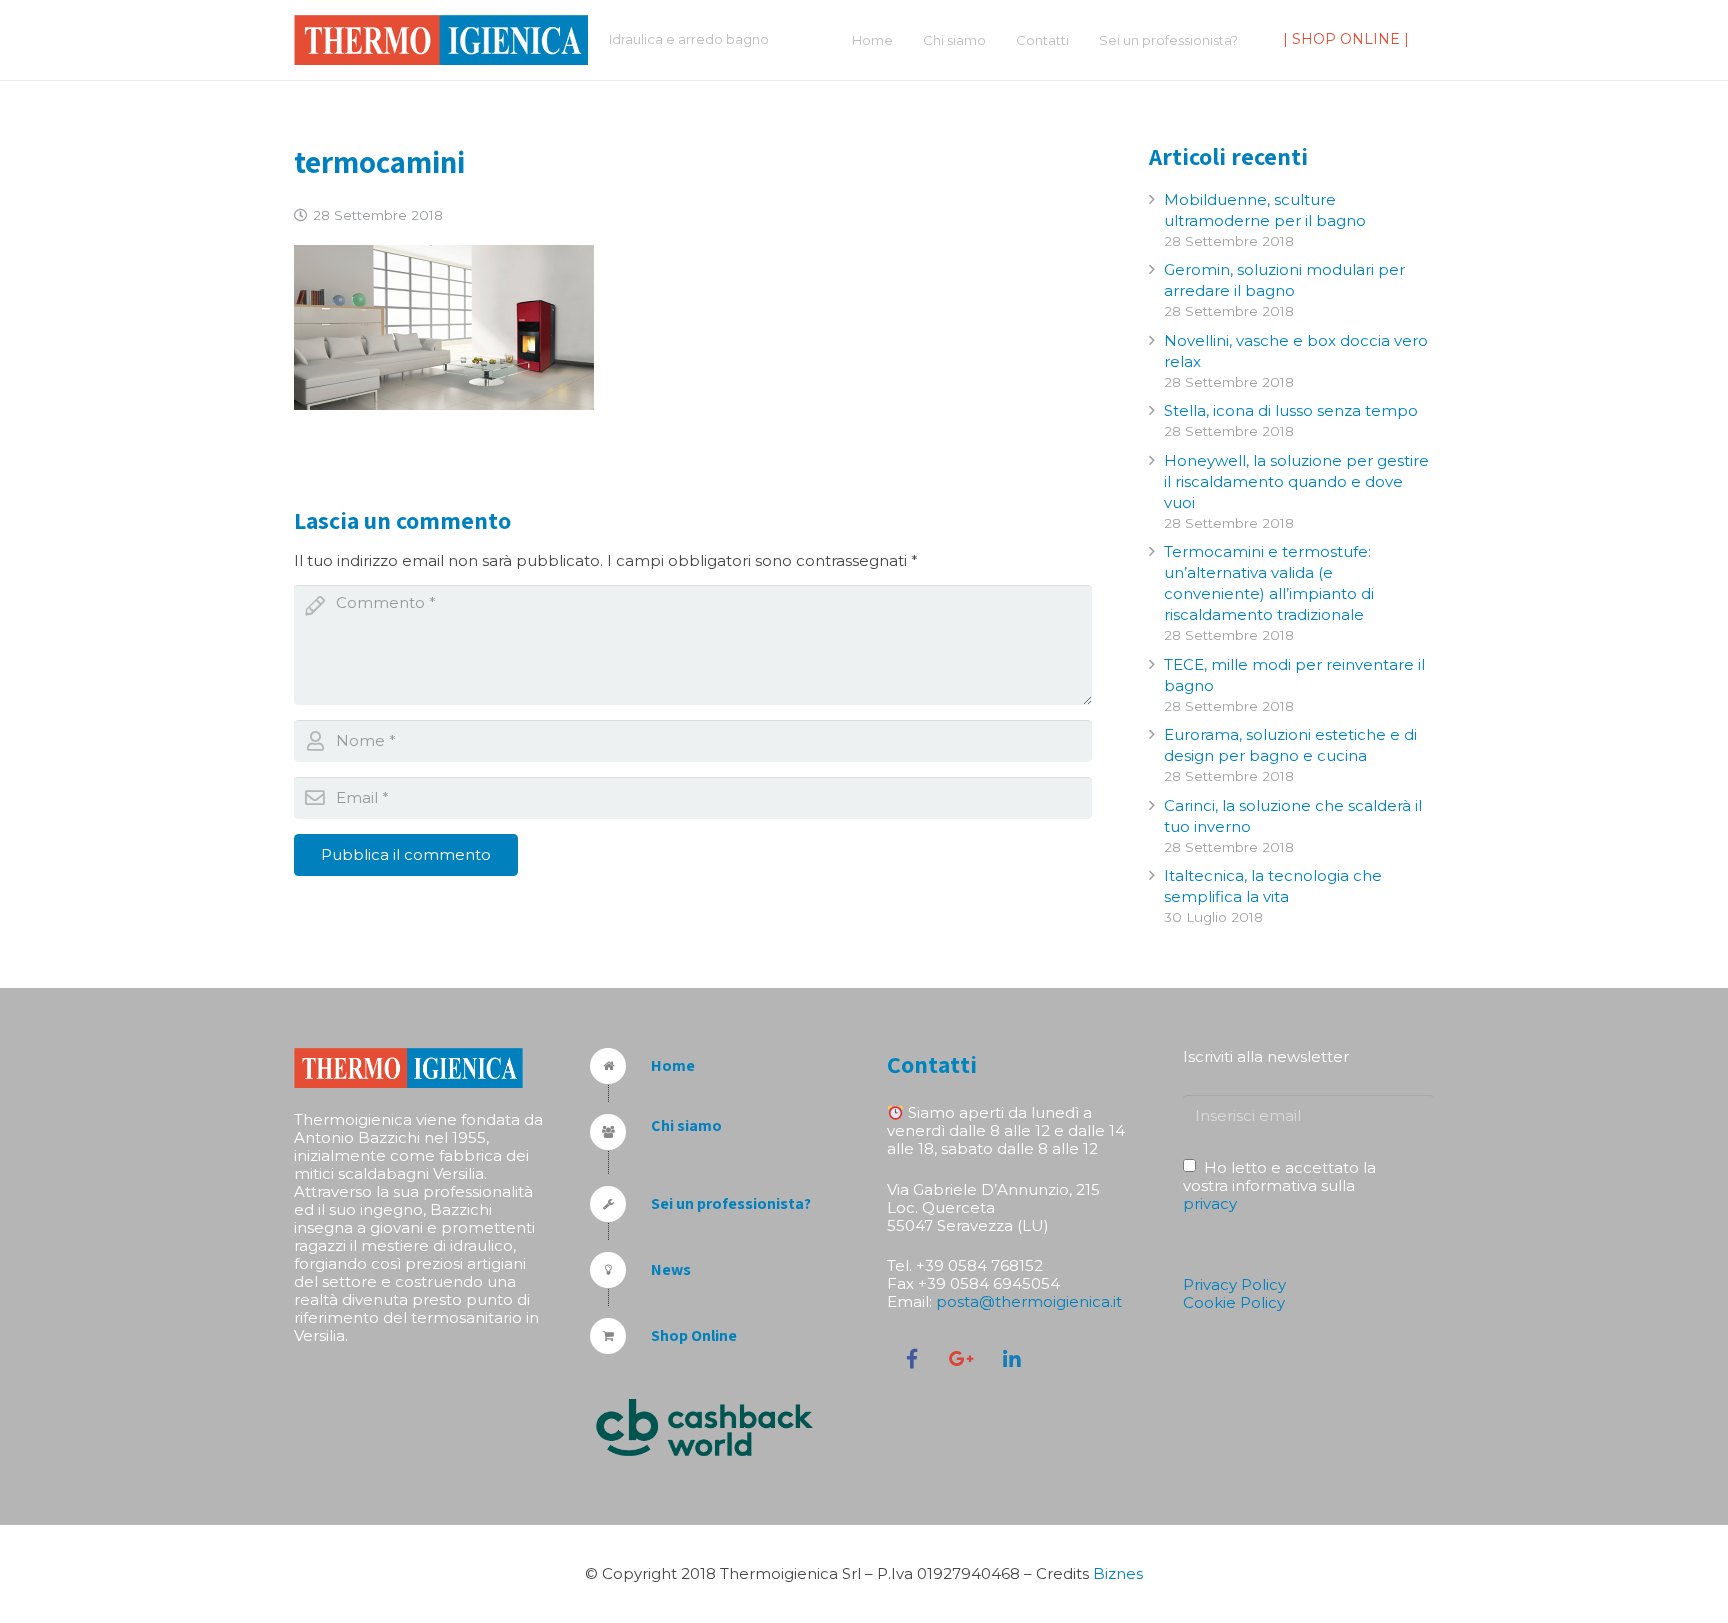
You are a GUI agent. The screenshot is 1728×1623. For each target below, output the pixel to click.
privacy (1210, 1203)
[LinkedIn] (1012, 1359)
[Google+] (962, 1359)
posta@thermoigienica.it (1029, 1301)
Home (673, 1065)
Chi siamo (686, 1125)
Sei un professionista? (731, 1203)
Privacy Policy (1234, 1284)
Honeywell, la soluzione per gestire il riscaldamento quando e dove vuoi (1296, 481)
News (671, 1269)
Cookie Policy (1234, 1302)
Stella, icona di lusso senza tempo (1291, 410)
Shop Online (694, 1335)
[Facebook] (912, 1359)
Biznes (1118, 1573)
